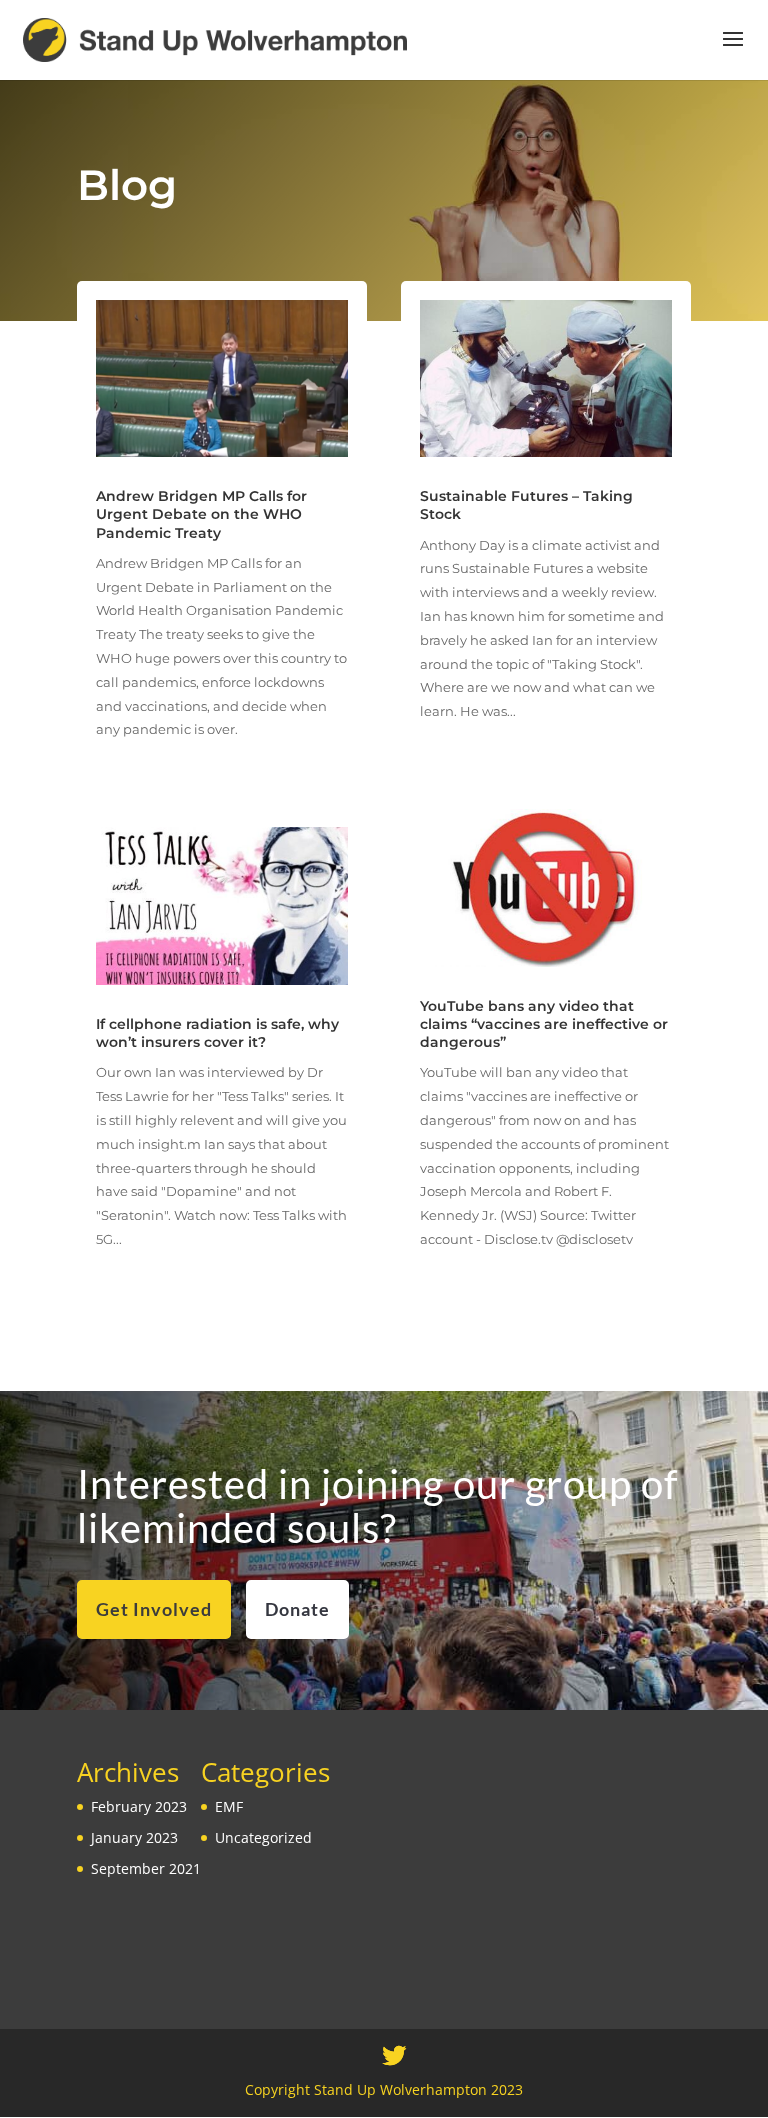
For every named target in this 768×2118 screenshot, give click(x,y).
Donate (297, 1609)
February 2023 (139, 1806)
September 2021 (146, 1868)
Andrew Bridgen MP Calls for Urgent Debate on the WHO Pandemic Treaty (201, 514)
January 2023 (134, 1837)
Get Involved (154, 1609)
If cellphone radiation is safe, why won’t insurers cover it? (217, 1033)
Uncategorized (263, 1837)
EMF (229, 1806)
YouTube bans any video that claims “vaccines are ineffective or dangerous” (544, 1024)
